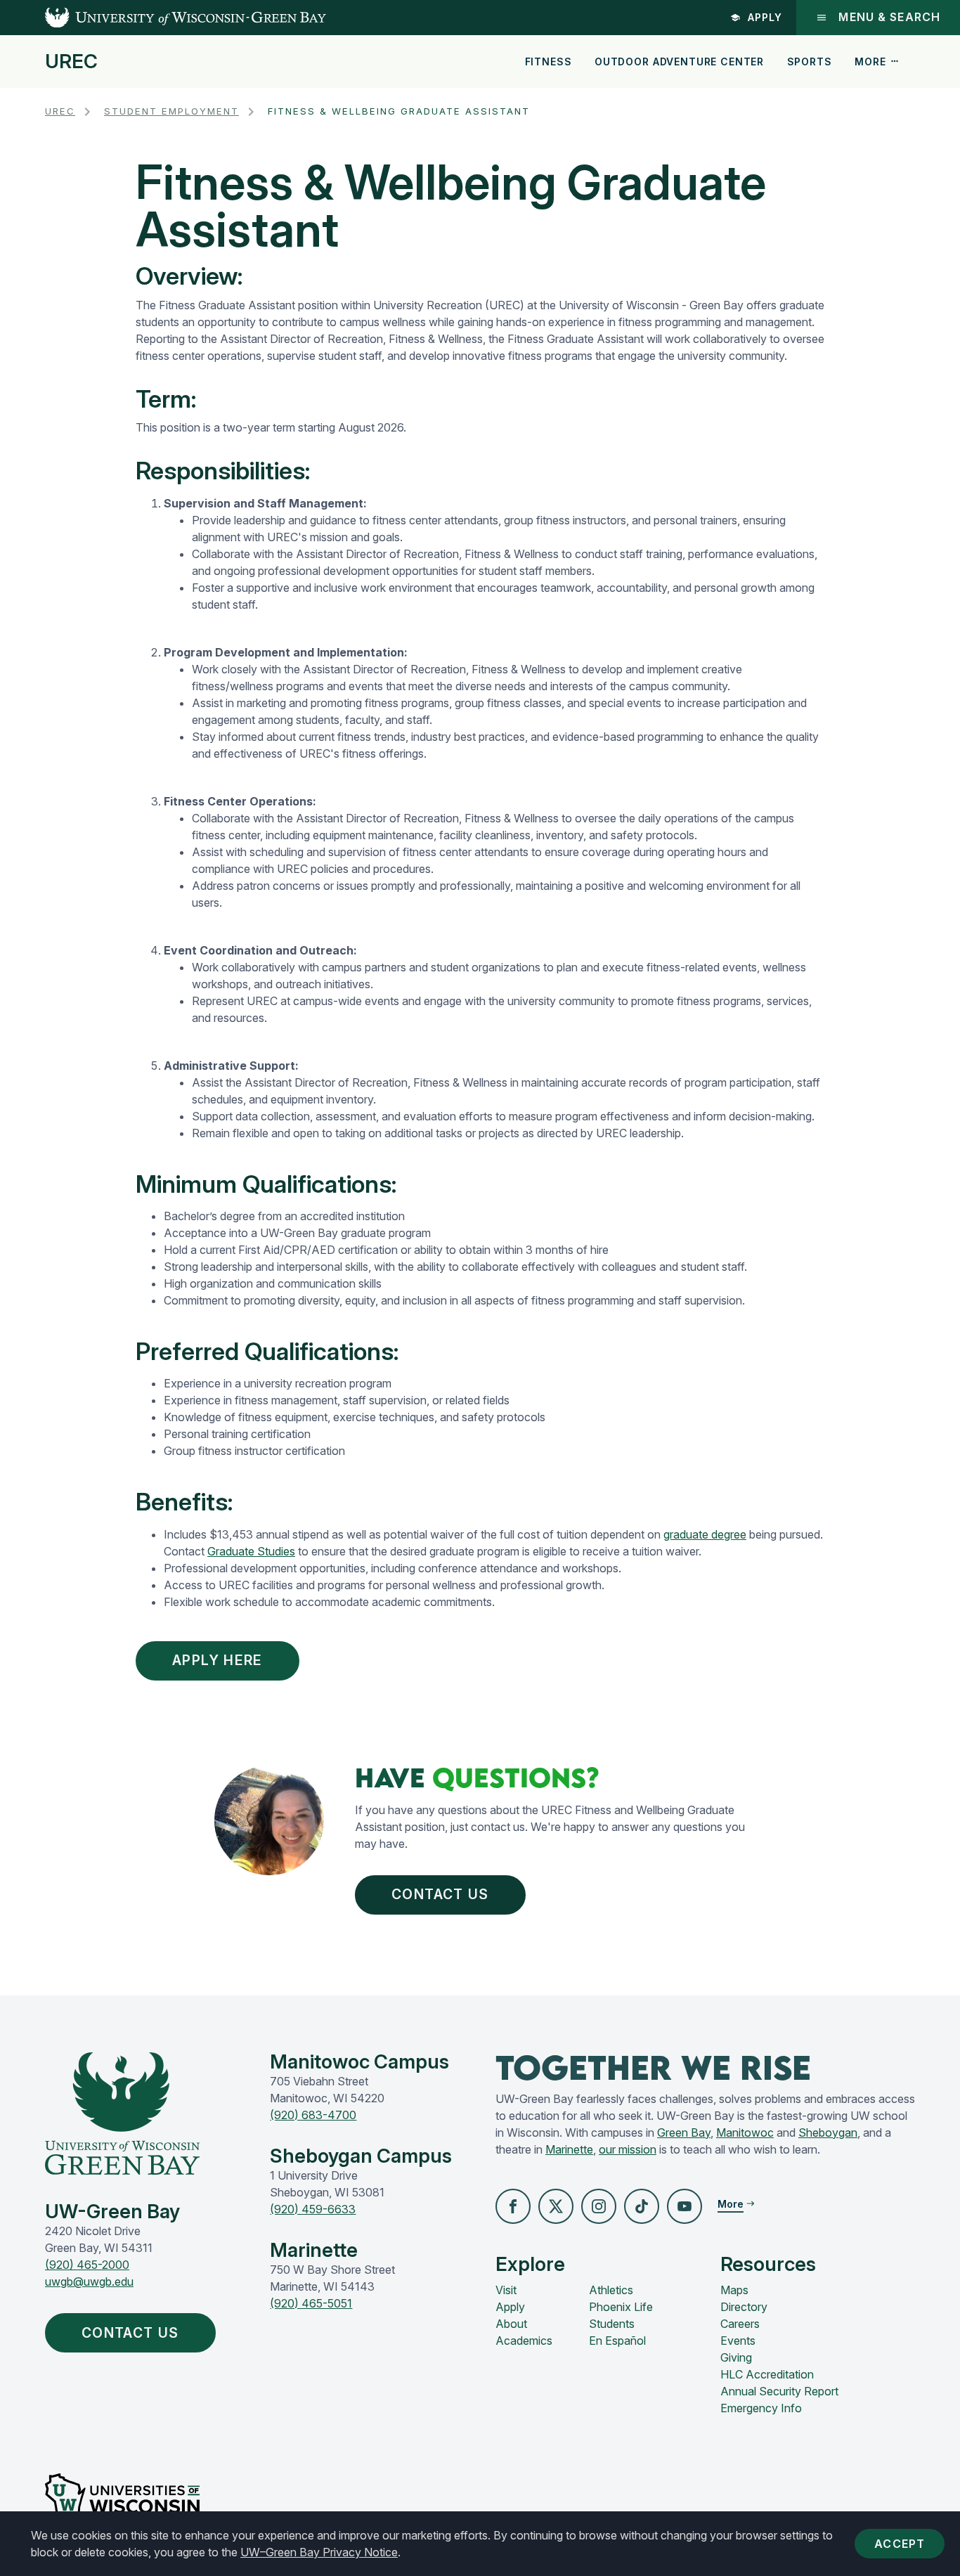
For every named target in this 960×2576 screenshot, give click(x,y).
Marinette (569, 2149)
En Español (617, 2341)
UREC (71, 62)
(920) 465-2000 (87, 2265)
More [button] (870, 62)
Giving (736, 2357)
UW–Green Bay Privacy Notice (319, 2552)
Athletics (611, 2290)
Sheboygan (828, 2132)
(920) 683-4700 (313, 2115)
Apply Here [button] (217, 1660)
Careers (740, 2324)
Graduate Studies (251, 1551)
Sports (810, 62)
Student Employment (171, 111)
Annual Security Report (779, 2391)
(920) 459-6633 (313, 2209)
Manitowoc (745, 2132)
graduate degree (705, 1534)
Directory (744, 2307)
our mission (628, 2149)
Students (612, 2324)
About (511, 2324)
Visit (506, 2290)
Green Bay (684, 2132)
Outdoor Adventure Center (679, 62)
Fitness (549, 62)
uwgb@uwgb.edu (89, 2281)
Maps (734, 2290)
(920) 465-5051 (311, 2303)
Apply (765, 17)
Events (738, 2341)
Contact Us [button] (440, 1894)
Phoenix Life (621, 2307)
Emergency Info (761, 2408)
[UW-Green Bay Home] (163, 18)
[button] (513, 2206)
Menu (889, 17)
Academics (524, 2341)
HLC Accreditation (767, 2374)
